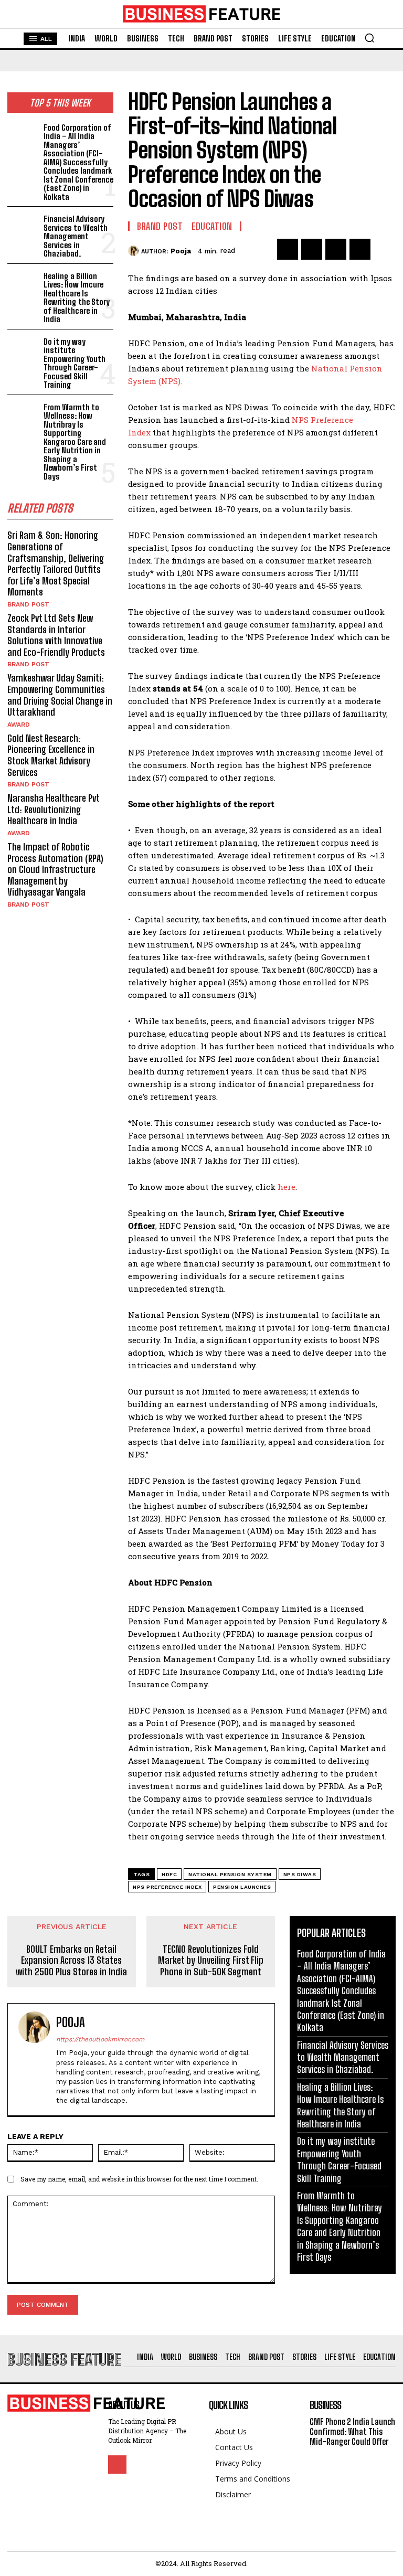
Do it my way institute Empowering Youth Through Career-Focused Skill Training (75, 363)
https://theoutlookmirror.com (100, 2039)
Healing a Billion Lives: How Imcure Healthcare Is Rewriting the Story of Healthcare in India (77, 298)
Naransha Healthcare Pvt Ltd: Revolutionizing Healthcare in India (54, 809)
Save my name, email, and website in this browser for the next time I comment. (139, 2179)
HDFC (169, 1874)
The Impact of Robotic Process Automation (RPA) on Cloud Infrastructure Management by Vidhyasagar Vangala (55, 869)
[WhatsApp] (360, 249)
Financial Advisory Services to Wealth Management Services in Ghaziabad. (76, 236)
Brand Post (28, 604)
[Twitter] (312, 249)
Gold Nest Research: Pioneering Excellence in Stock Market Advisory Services (51, 755)
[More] (385, 249)
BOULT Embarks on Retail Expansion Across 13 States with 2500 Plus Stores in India (71, 1961)
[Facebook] (288, 249)
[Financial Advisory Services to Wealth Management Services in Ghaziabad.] (23, 226)
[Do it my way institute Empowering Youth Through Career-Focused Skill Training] (23, 349)
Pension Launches (242, 1887)
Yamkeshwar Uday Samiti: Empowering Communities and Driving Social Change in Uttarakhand (60, 695)
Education (212, 226)
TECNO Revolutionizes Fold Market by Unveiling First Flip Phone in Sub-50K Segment (211, 1961)
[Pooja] (135, 251)
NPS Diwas (300, 1874)
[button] (369, 38)
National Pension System (230, 1874)
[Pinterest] (336, 249)
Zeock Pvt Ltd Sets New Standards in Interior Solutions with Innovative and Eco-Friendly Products (56, 635)
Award (19, 725)
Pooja (181, 251)
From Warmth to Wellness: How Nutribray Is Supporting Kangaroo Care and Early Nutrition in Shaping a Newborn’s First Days (75, 442)
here (287, 1187)
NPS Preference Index (167, 1887)
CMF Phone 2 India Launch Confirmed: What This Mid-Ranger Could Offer (352, 2431)
